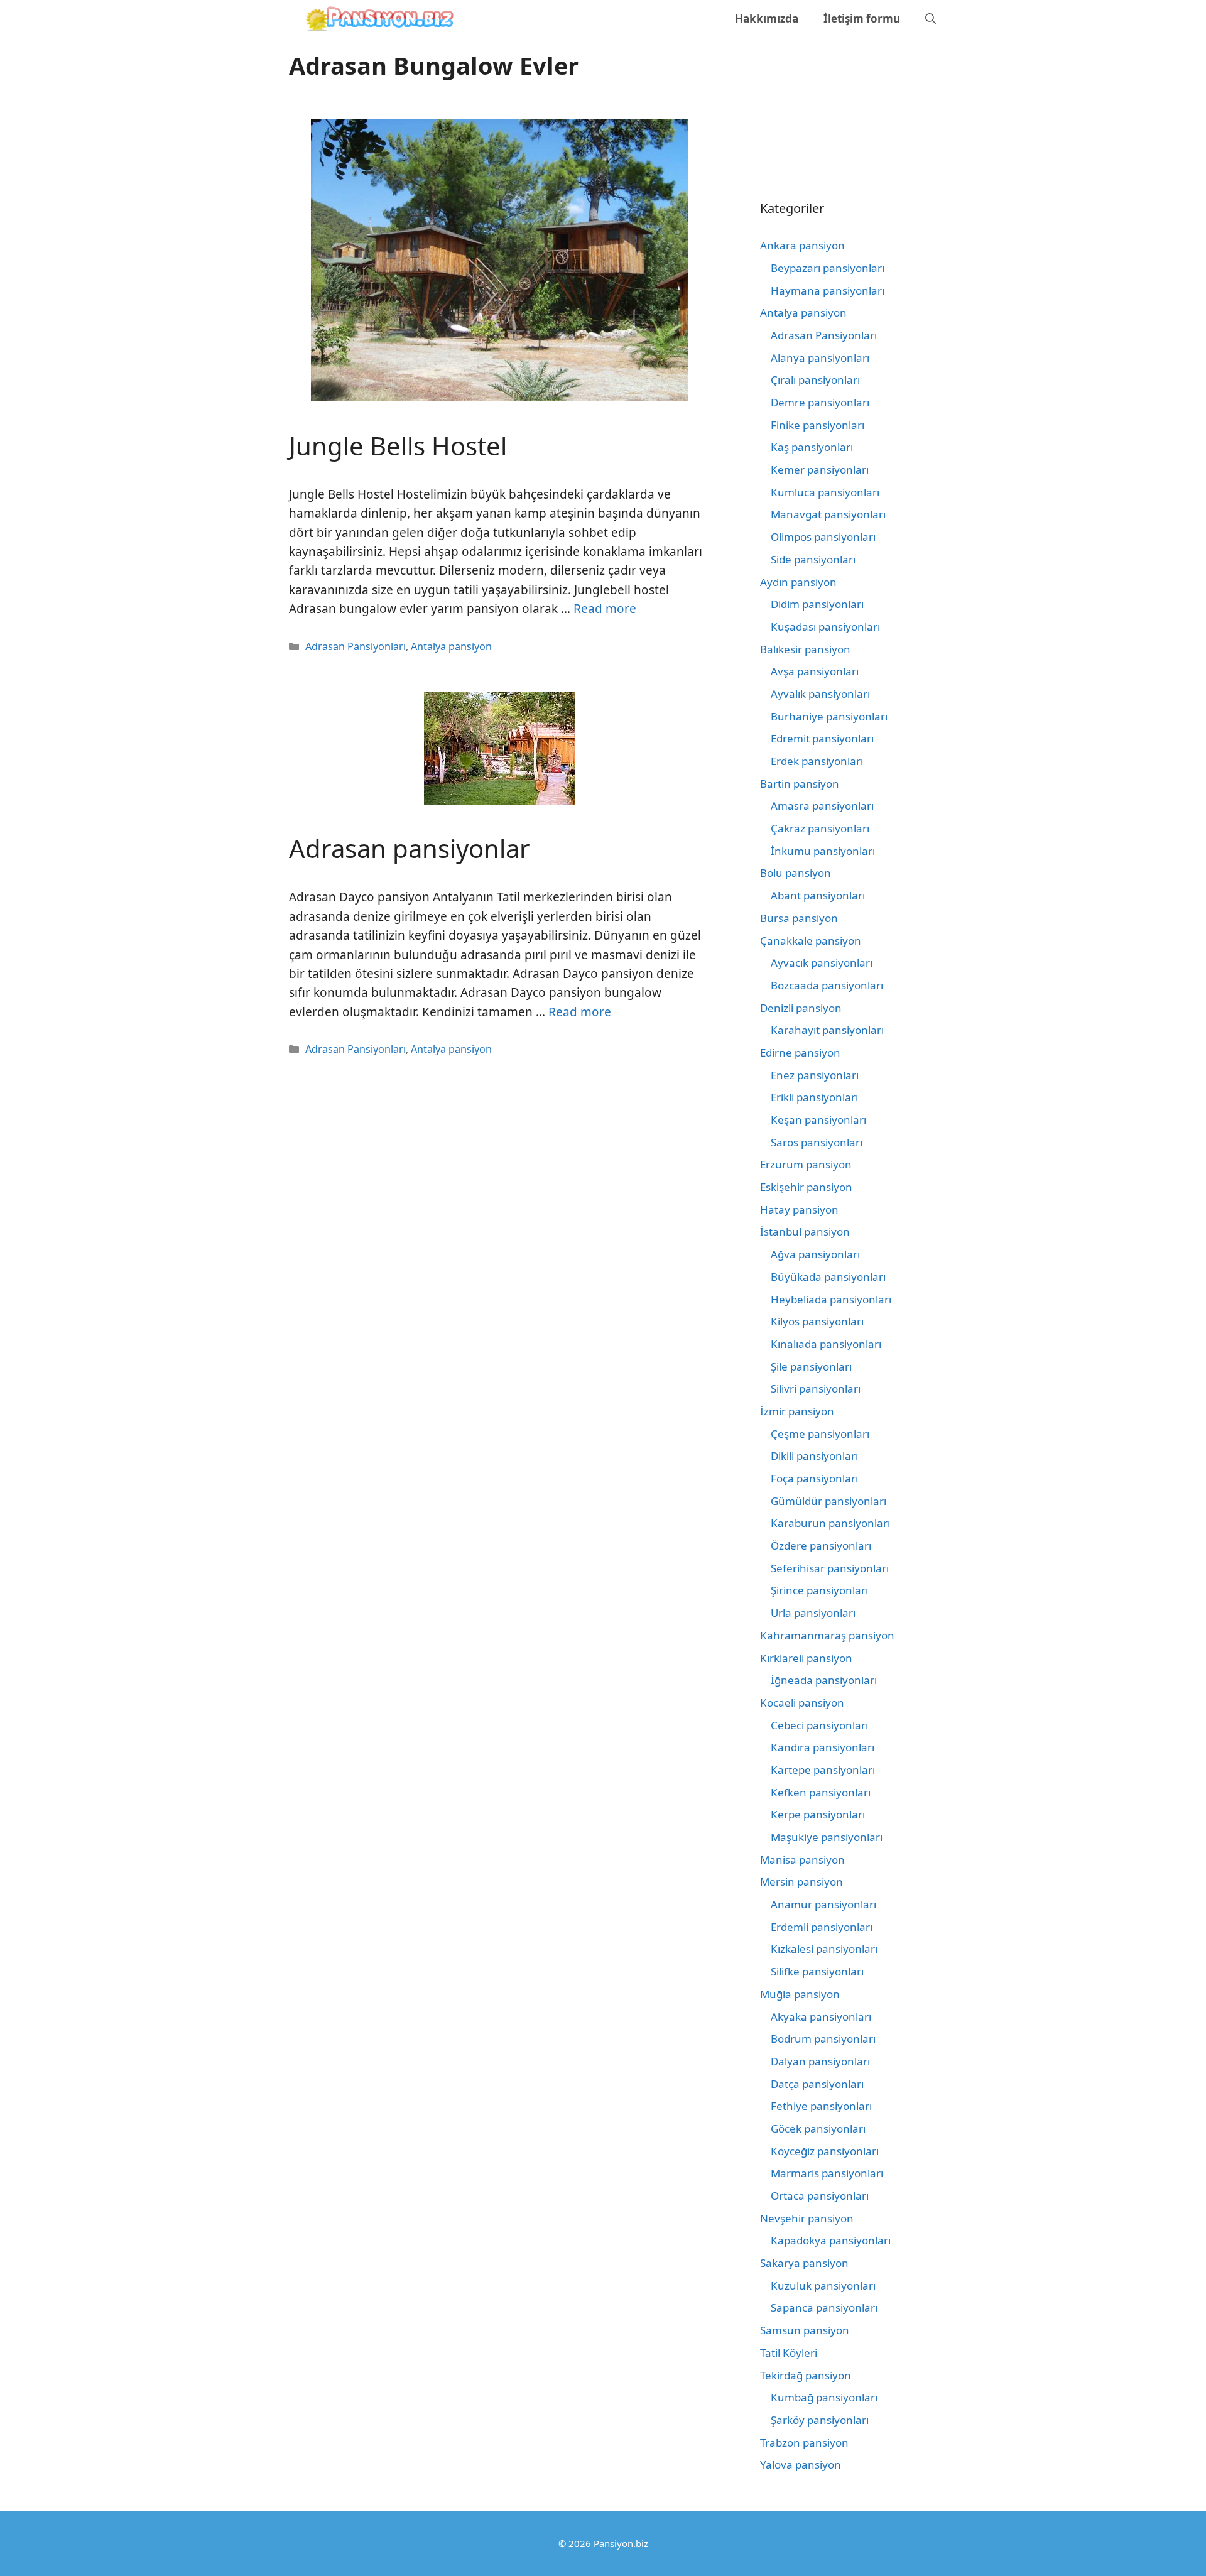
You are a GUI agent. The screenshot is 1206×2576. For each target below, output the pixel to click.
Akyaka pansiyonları (821, 2017)
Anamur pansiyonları (823, 1904)
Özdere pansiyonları (821, 1546)
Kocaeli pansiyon (802, 1703)
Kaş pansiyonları (812, 447)
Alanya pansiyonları (820, 358)
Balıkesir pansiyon (805, 649)
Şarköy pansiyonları (820, 2420)
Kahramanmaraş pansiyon (827, 1635)
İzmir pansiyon (797, 1411)
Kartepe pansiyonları (823, 1770)
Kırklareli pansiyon (806, 1658)
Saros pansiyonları (817, 1142)
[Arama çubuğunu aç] (931, 19)
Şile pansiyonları (811, 1367)
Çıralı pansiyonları (815, 380)
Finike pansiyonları (818, 425)
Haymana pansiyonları (828, 291)
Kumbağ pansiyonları (824, 2397)
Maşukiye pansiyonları (827, 1837)
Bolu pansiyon (796, 873)
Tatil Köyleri (789, 2353)
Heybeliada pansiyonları (831, 1299)
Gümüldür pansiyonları (828, 1501)
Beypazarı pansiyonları (828, 268)
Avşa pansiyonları (815, 671)
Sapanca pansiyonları (824, 2307)
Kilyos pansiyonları (817, 1321)
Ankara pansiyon (802, 245)
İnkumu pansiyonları (823, 851)
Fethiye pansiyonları (821, 2106)
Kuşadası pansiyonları (825, 627)
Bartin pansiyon (800, 784)
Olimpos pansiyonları (823, 537)
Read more (605, 609)
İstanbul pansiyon (805, 1231)
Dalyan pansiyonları (820, 2061)
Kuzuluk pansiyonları (823, 2285)
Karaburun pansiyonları (830, 1523)
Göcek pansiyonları (818, 2128)
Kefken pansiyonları (821, 1792)
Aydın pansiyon (798, 582)
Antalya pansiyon (451, 646)
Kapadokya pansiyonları (831, 2240)
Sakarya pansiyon (804, 2263)
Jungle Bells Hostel (398, 446)
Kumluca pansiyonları (825, 492)
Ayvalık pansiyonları (820, 694)
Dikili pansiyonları (814, 1456)
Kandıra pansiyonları (823, 1747)
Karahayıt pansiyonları (827, 1030)
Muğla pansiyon (800, 1994)
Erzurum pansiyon (806, 1164)
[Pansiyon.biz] (377, 19)
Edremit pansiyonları (822, 738)
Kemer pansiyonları (820, 470)
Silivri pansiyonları (816, 1389)
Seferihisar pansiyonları (830, 1568)
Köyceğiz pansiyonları (825, 2151)
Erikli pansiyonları (814, 1097)
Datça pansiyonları (817, 2084)
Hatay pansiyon (799, 1209)
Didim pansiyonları (817, 604)
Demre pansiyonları (820, 402)
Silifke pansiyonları (817, 1971)
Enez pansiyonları (815, 1075)
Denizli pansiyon (801, 1008)
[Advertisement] (817, 104)
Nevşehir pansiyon (807, 2218)
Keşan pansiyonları (818, 1120)
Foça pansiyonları (814, 1478)
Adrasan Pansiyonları (356, 646)
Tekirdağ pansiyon (806, 2375)
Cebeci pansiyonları (819, 1725)
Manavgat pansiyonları (828, 514)
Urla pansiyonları (813, 1613)
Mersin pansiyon (801, 1882)
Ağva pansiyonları (815, 1254)
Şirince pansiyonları (819, 1590)
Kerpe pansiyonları (818, 1814)
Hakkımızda (767, 19)
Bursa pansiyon (799, 918)
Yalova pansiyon (801, 2465)
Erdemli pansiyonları (822, 1927)
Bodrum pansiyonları (823, 2039)
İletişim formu (862, 19)
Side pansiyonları (813, 559)
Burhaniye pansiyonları (829, 716)
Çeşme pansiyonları (820, 1434)
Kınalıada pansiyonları (826, 1344)
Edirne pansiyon (800, 1052)
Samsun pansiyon (805, 2330)
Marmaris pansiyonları (827, 2173)
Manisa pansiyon (802, 1860)
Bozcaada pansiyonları (827, 985)
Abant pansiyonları (818, 895)
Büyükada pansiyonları (828, 1277)
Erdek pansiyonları (817, 761)
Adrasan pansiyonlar (410, 848)
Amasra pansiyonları (822, 806)
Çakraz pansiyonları (820, 828)
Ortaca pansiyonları (820, 2196)
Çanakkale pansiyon (811, 941)
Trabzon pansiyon (804, 2443)
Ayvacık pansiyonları (822, 963)
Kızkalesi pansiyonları (824, 1949)
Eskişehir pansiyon (806, 1187)
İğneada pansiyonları (824, 1680)
